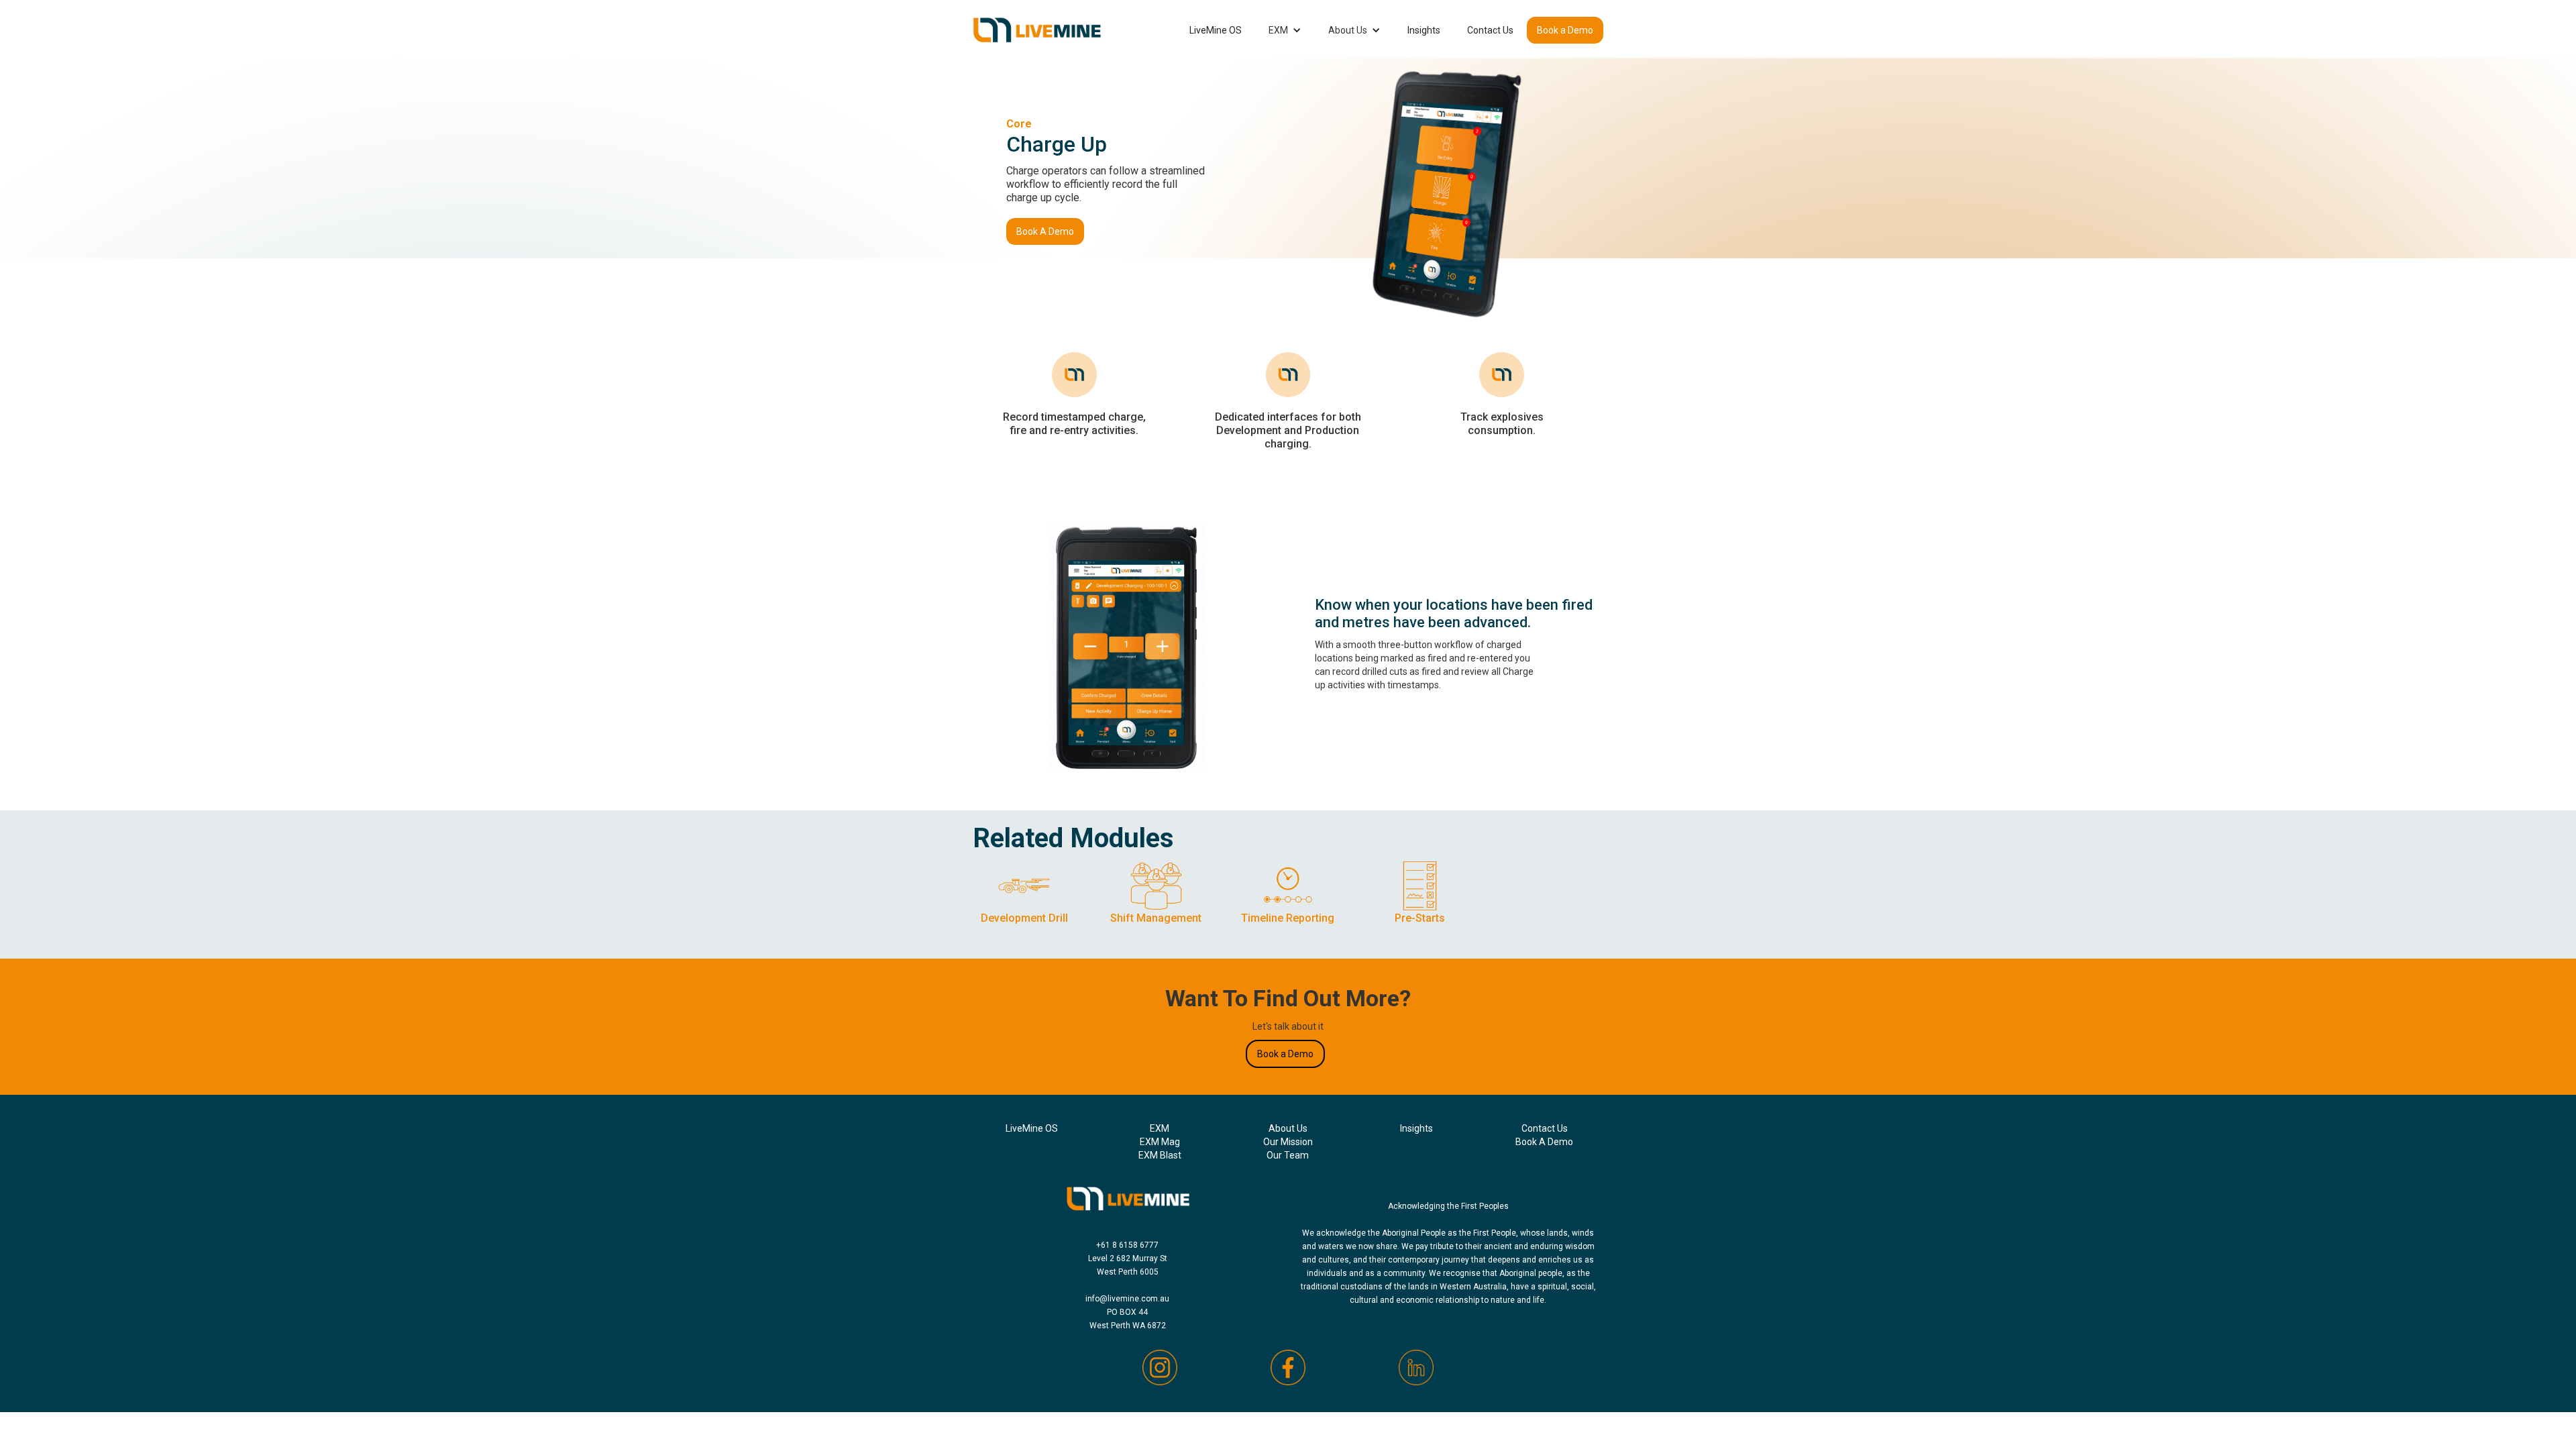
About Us (1348, 30)
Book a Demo (1565, 30)
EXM (1278, 30)
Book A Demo (1045, 231)
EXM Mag (1160, 1142)
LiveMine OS (1216, 30)
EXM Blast (1160, 1155)
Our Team (1288, 1155)
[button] (1285, 30)
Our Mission (1288, 1142)
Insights (1424, 30)
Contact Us (1490, 30)
